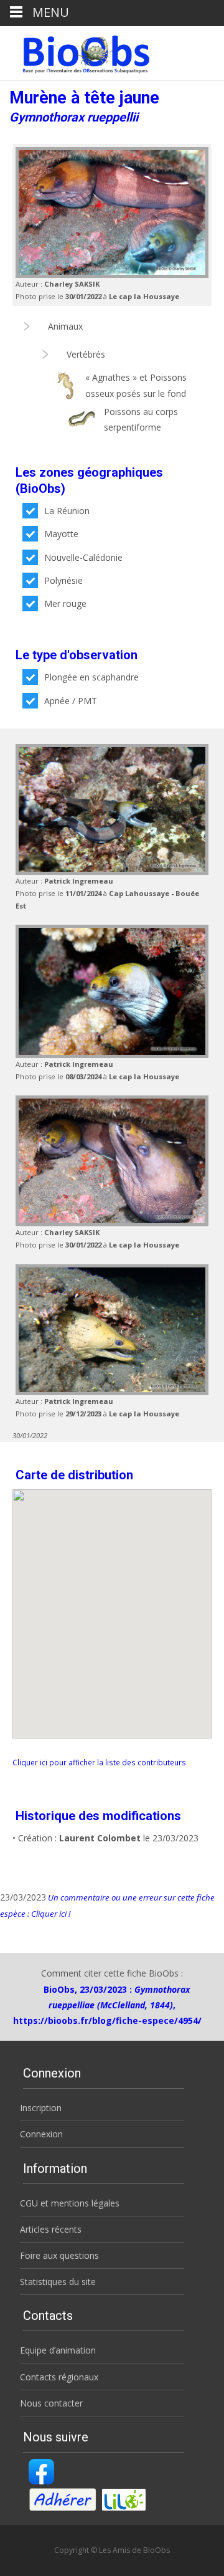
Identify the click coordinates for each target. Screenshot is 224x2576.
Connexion (41, 2134)
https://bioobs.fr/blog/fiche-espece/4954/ (107, 2020)
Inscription (41, 2108)
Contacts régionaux (59, 2377)
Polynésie (63, 580)
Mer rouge (65, 603)
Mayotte (61, 534)
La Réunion (67, 511)
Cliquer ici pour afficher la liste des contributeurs (99, 1762)
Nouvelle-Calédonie (83, 557)
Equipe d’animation (58, 2350)
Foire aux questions (59, 2255)
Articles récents (51, 2229)
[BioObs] (76, 51)
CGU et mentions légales (70, 2203)
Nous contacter (51, 2403)
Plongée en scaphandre (91, 677)
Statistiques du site (58, 2282)
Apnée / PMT (71, 701)
